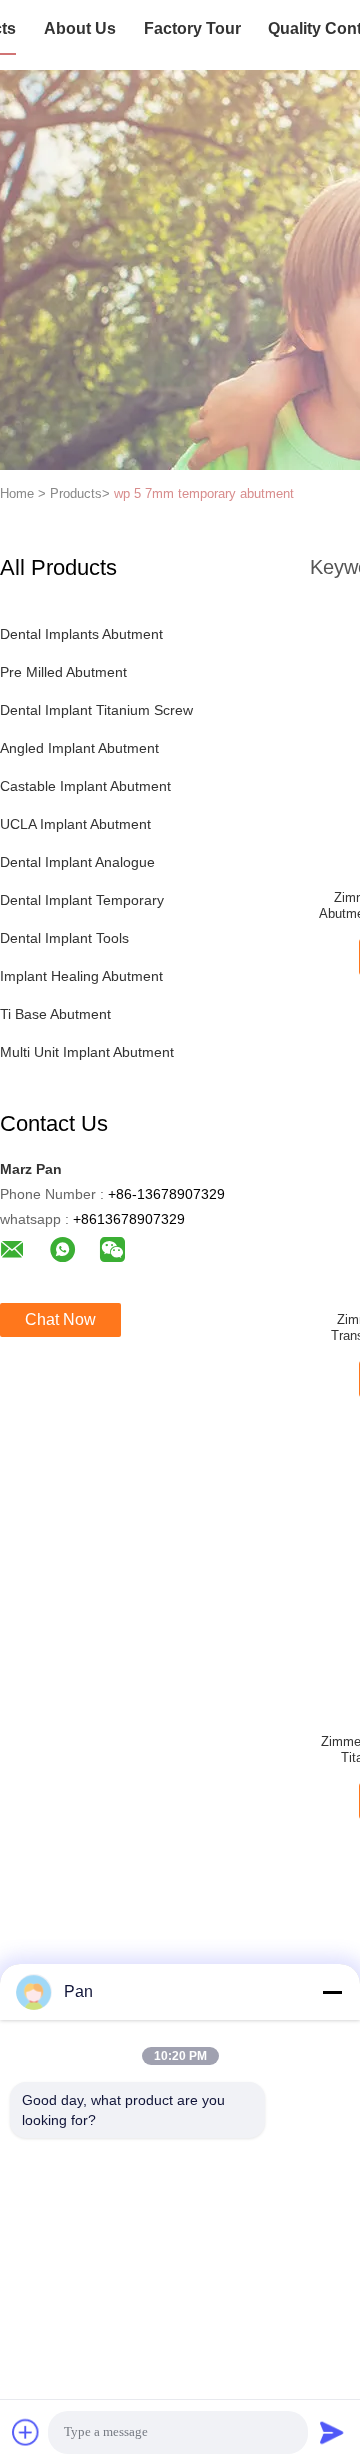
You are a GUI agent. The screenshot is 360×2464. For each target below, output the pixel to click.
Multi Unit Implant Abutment (87, 1052)
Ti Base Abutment (55, 1014)
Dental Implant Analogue (77, 862)
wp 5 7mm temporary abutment (204, 493)
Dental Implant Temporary (82, 900)
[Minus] (332, 1992)
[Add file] (26, 2432)
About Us (80, 28)
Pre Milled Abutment (63, 672)
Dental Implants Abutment (81, 634)
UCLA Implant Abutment (75, 824)
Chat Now (60, 1319)
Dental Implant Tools (64, 938)
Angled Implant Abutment (79, 748)
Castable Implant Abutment (85, 786)
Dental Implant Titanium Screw (96, 710)
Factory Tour (192, 28)
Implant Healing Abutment (81, 976)
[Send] (332, 2432)
